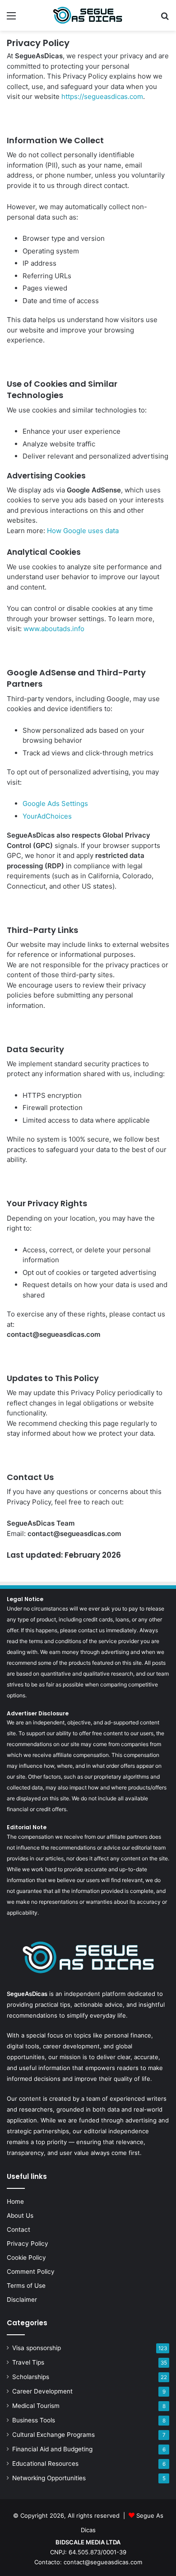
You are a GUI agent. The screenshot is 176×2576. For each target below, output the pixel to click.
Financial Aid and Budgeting (52, 2449)
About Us (20, 2215)
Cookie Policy (26, 2258)
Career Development (42, 2391)
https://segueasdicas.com (102, 96)
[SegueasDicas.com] (88, 15)
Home (15, 2201)
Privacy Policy (28, 2243)
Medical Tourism (36, 2406)
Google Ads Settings (55, 803)
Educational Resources (45, 2464)
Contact (19, 2229)
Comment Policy (31, 2272)
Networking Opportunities (49, 2478)
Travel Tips (28, 2362)
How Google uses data (83, 531)
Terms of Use (26, 2286)
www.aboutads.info (54, 629)
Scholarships (31, 2377)
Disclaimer (22, 2300)
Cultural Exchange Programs (53, 2435)
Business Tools (34, 2420)
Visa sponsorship (37, 2348)
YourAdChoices (47, 816)
